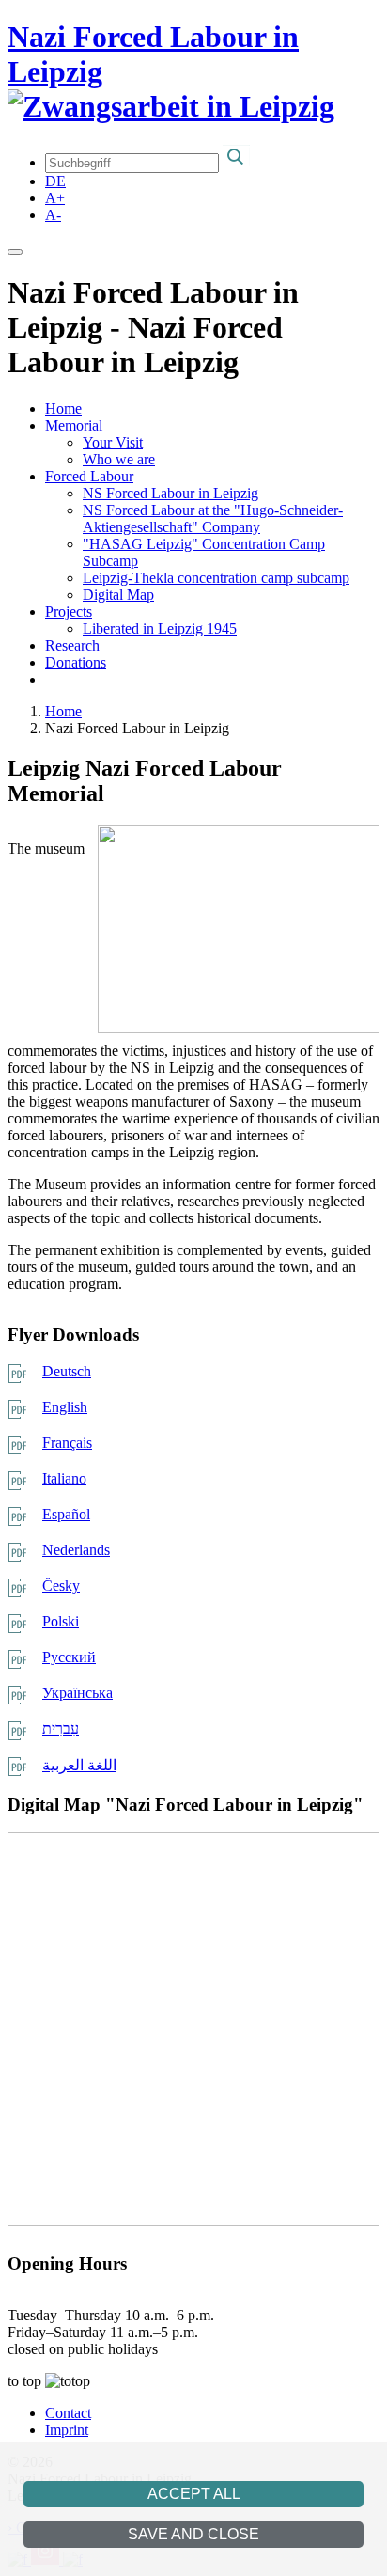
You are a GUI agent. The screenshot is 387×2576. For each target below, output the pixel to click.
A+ (55, 198)
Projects (69, 612)
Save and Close (193, 2534)
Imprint (67, 2430)
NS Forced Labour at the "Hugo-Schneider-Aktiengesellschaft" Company (213, 518)
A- (53, 215)
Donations (76, 662)
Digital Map (118, 595)
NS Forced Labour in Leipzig (170, 493)
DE (55, 181)
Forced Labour (89, 476)
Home (63, 408)
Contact (68, 2413)
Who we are (119, 459)
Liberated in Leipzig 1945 (160, 628)
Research (72, 645)
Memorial (74, 425)
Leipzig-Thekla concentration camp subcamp (216, 578)
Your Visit (113, 442)
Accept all (194, 2494)
